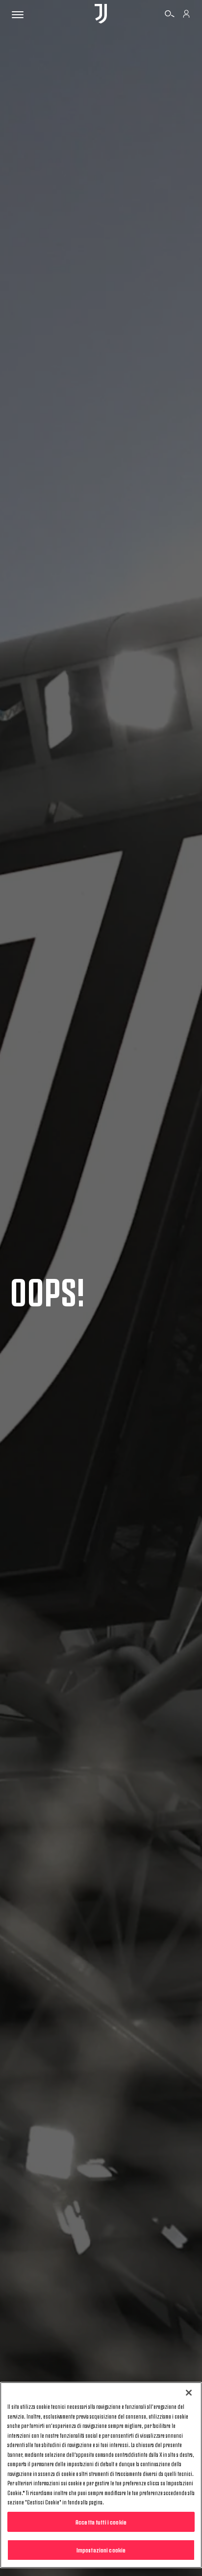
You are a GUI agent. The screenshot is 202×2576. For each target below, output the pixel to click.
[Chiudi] (189, 2393)
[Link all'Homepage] (101, 14)
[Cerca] (170, 15)
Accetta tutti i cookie (101, 2522)
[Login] (186, 15)
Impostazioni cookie (101, 2550)
